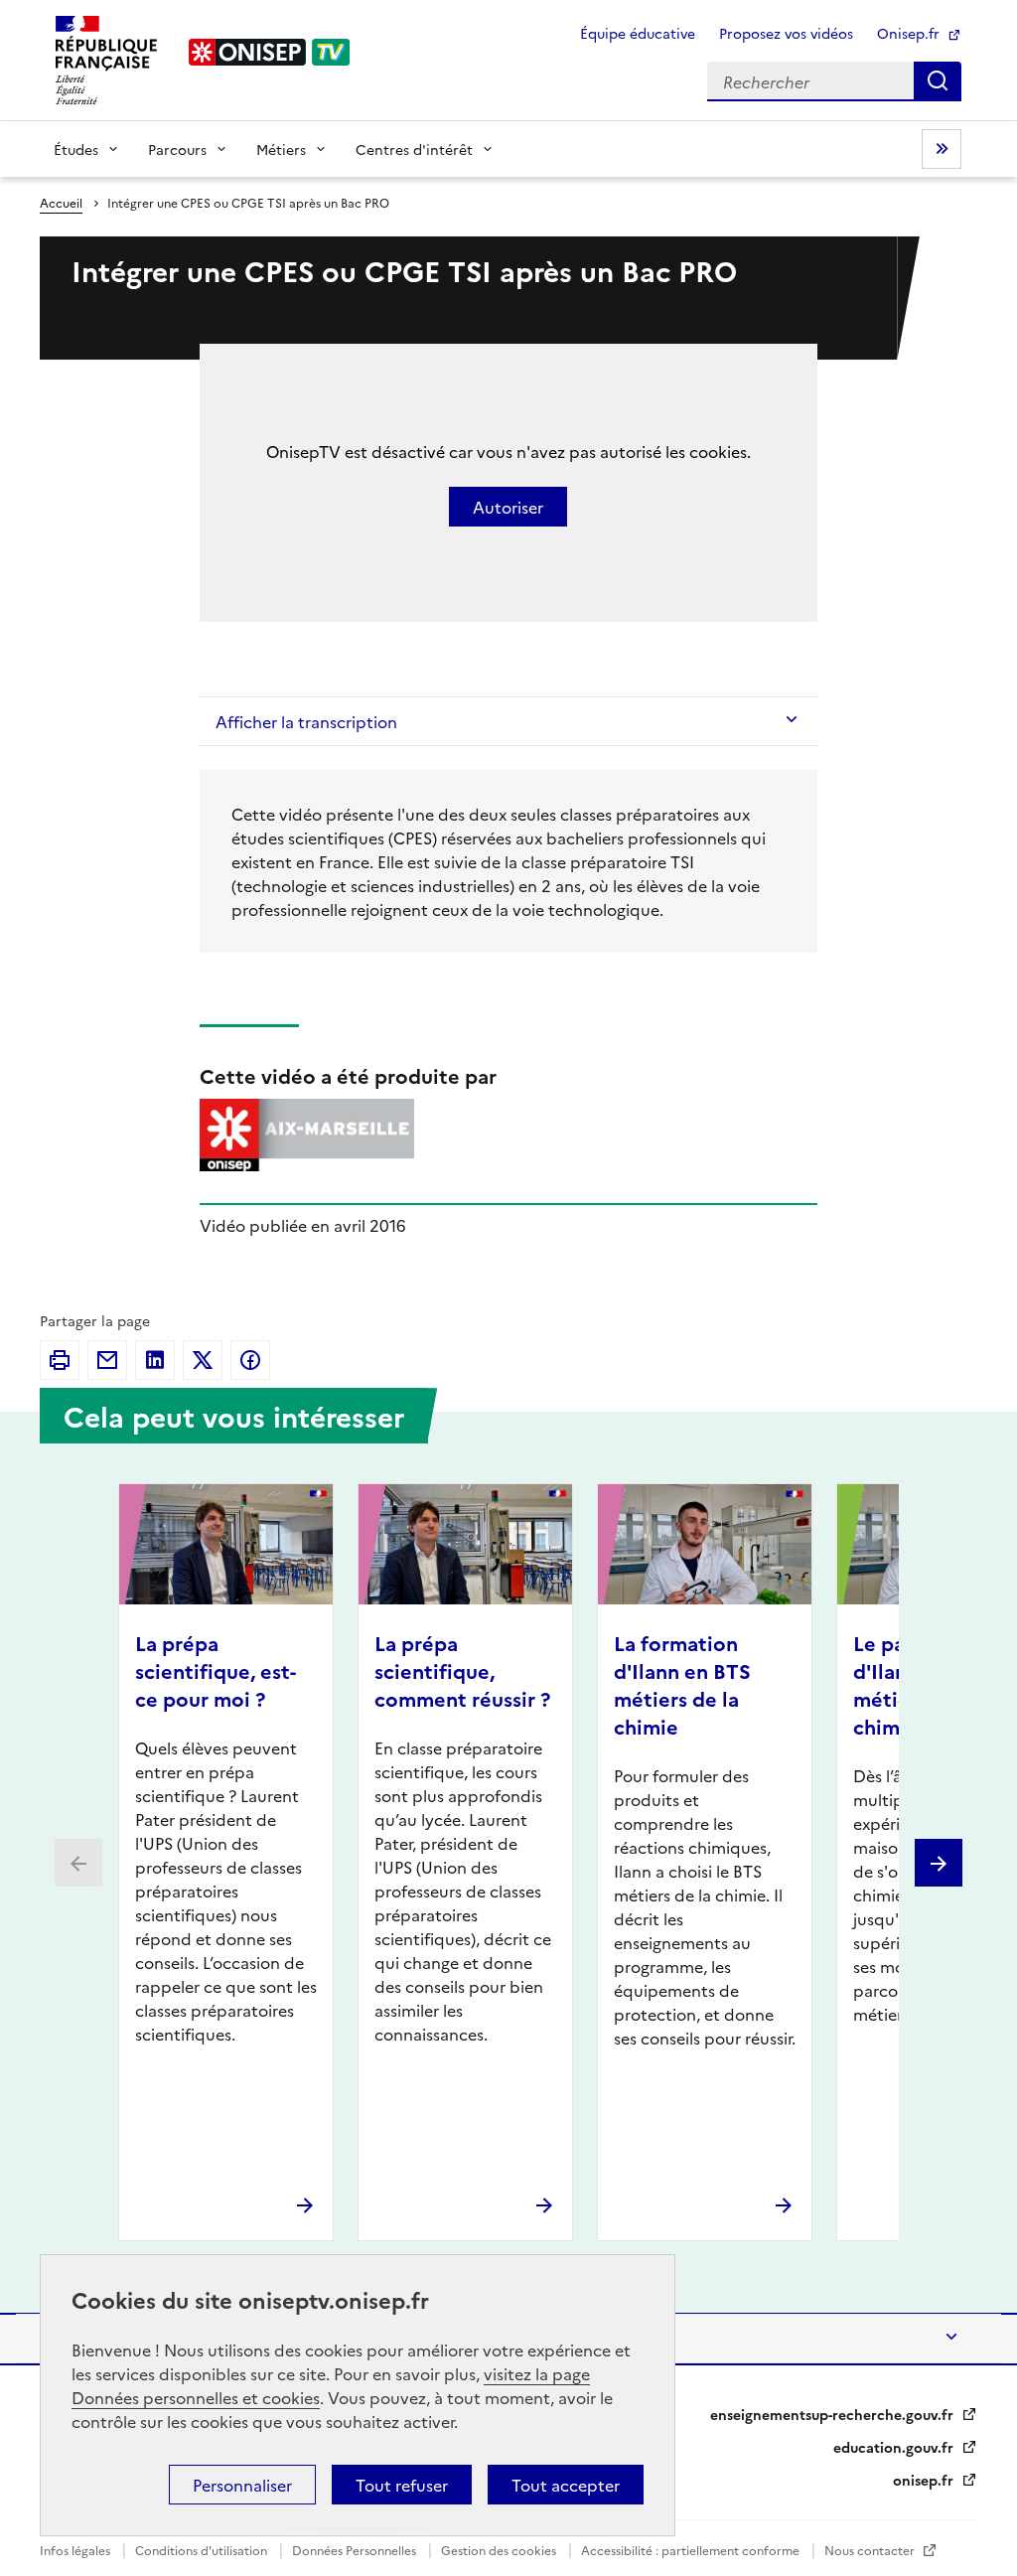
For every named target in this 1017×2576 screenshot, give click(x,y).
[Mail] (107, 1360)
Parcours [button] (177, 149)
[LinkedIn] (155, 1360)
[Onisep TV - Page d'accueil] (270, 52)
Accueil (61, 202)
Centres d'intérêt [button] (414, 149)
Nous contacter (871, 2550)
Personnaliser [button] (242, 2485)
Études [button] (76, 149)
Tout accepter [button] (566, 2485)
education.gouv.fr (895, 2447)
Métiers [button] (281, 149)
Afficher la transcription (306, 721)
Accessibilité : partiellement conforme (692, 2550)
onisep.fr (925, 2480)
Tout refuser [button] (402, 2485)
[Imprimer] (60, 1360)
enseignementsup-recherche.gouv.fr (834, 2414)
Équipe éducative (638, 33)
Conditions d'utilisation (203, 2550)
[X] (203, 1360)
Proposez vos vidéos (786, 33)
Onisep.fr (910, 33)
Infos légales (76, 2550)
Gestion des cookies (500, 2550)
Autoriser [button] (508, 507)
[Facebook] (250, 1360)
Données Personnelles (356, 2550)
